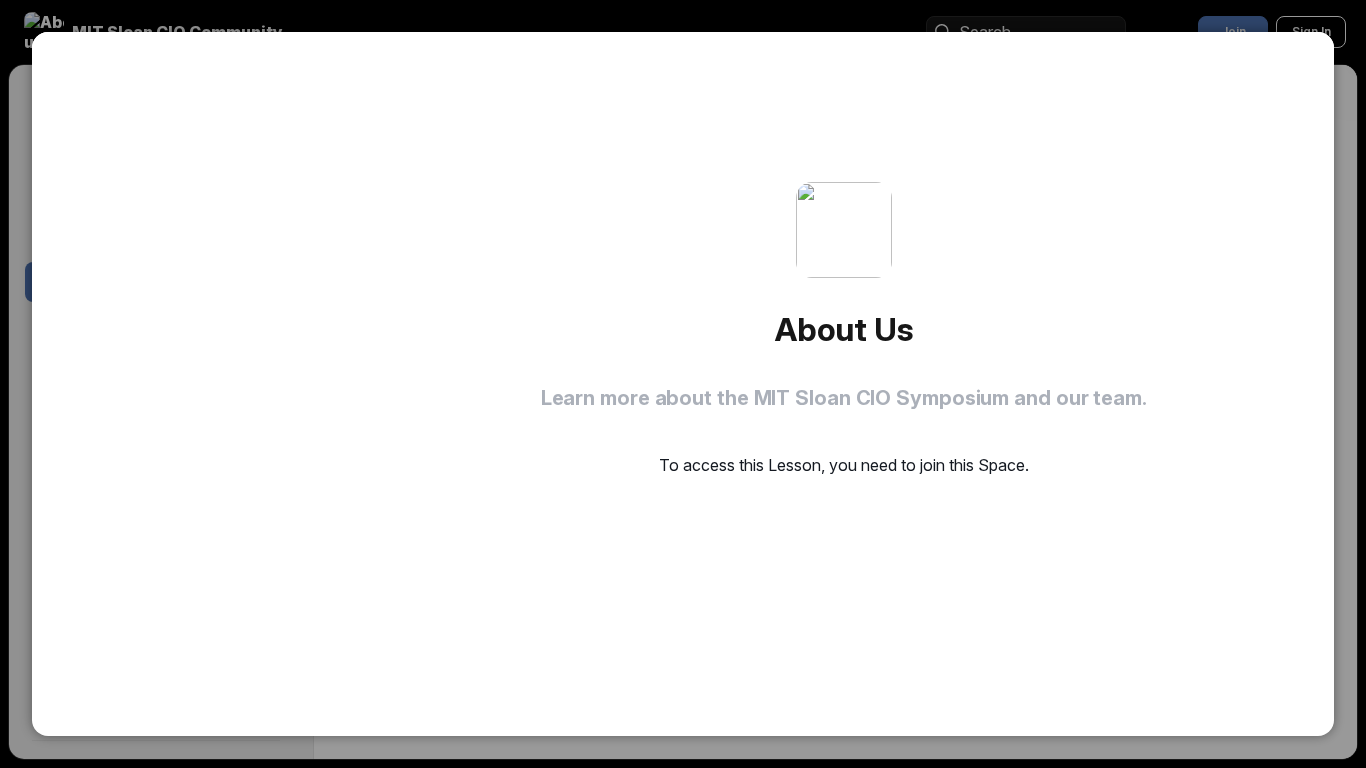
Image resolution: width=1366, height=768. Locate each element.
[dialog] (683, 384)
